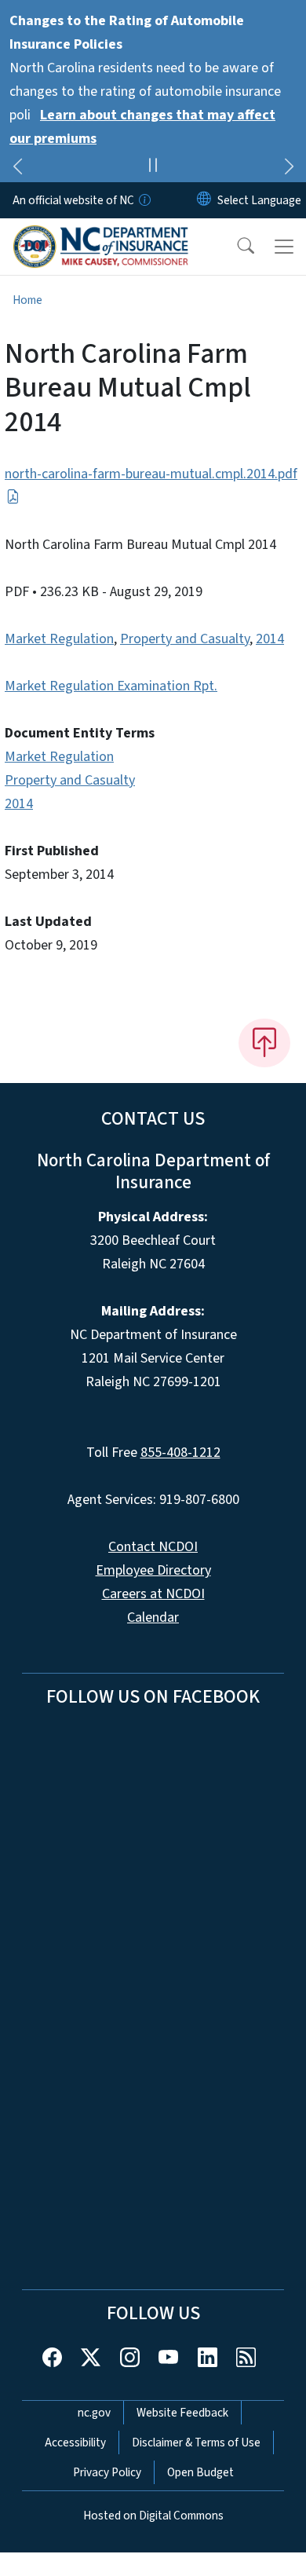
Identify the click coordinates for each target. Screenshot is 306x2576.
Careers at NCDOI (153, 1594)
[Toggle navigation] (284, 247)
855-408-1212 (180, 1453)
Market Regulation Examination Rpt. (111, 686)
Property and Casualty (185, 639)
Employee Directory (153, 1570)
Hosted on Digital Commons (153, 2516)
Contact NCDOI (153, 1547)
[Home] (101, 236)
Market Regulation (59, 639)
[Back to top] (264, 1043)
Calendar (153, 1617)
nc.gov (94, 2413)
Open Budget (200, 2472)
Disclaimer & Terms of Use (196, 2442)
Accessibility (75, 2442)
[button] (235, 247)
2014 (270, 639)
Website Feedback (182, 2413)
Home (27, 300)
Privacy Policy (107, 2472)
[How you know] (144, 200)
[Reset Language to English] (204, 200)
